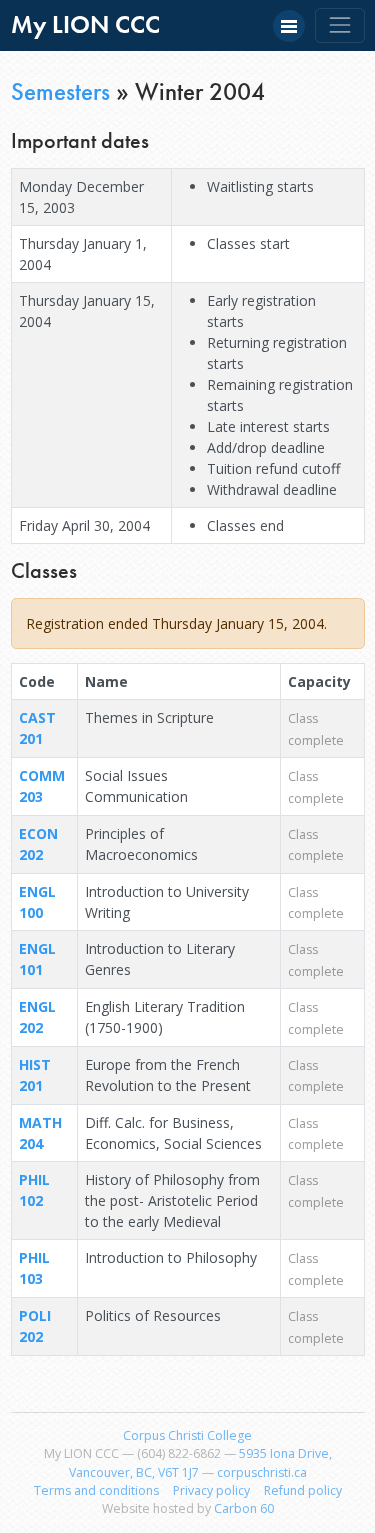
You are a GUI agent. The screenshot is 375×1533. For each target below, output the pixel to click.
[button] (289, 26)
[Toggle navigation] (339, 25)
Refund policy (303, 1490)
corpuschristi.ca (262, 1472)
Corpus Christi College (187, 1435)
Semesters (60, 91)
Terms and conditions (96, 1490)
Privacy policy (211, 1490)
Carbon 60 (244, 1508)
